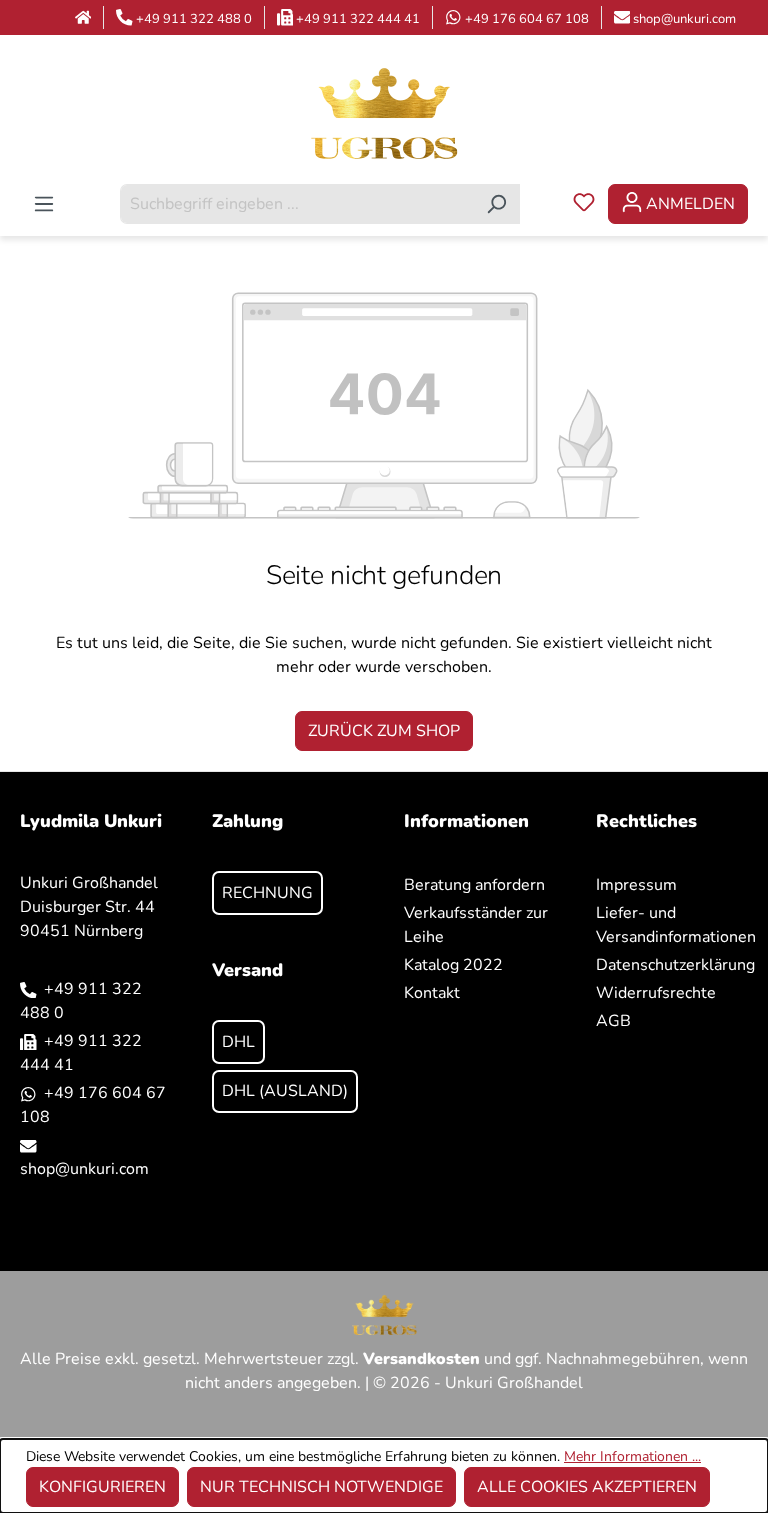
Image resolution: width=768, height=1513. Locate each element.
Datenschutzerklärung (675, 965)
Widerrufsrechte (656, 993)
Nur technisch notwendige (321, 1487)
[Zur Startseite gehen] (384, 112)
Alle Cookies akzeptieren (587, 1487)
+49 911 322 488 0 (194, 19)
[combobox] (297, 204)
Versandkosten (421, 1359)
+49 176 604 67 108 (527, 19)
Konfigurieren (102, 1487)
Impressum (636, 885)
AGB (613, 1021)
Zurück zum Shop (384, 731)
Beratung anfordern (474, 885)
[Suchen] (496, 204)
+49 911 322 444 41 (358, 19)
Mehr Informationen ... (632, 1456)
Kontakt (432, 993)
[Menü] (44, 204)
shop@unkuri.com (684, 19)
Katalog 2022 (453, 965)
